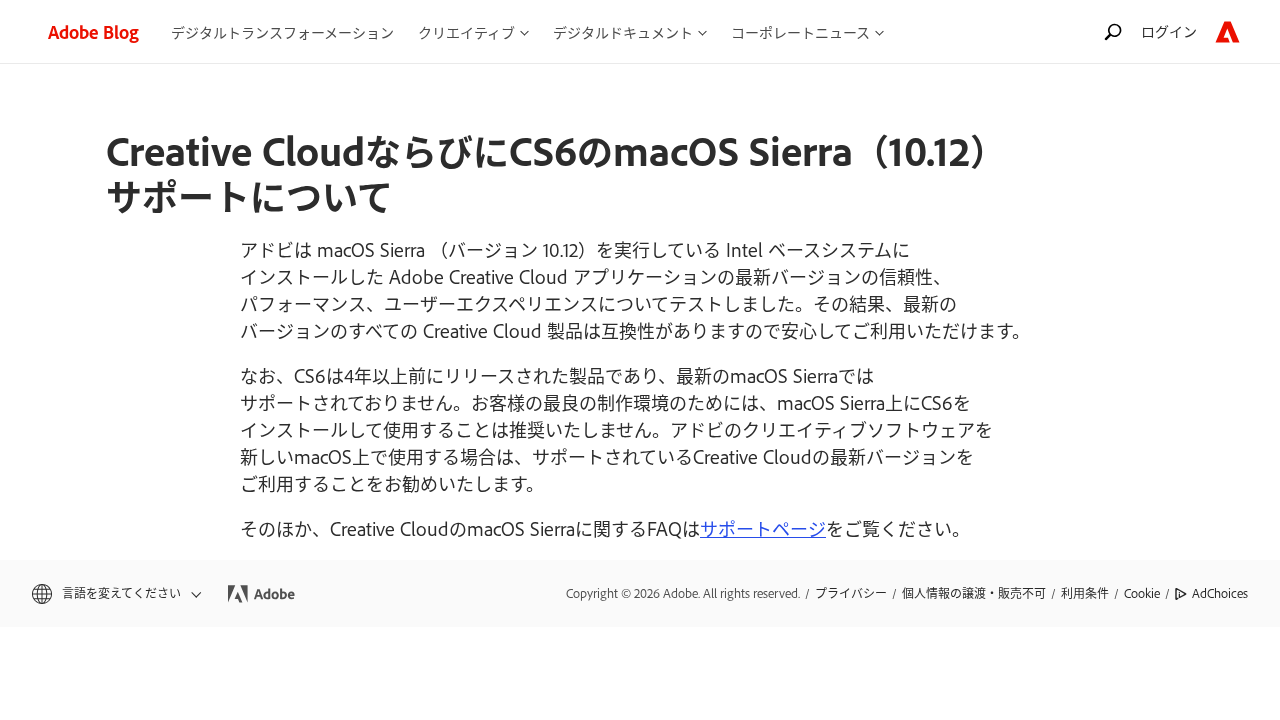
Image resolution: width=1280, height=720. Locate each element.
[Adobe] (1227, 31)
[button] (115, 593)
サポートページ (763, 528)
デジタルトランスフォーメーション (282, 31)
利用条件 (1085, 593)
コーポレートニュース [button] (800, 31)
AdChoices (1220, 593)
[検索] (1113, 31)
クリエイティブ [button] (466, 31)
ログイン (1169, 30)
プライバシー (851, 593)
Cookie (1142, 593)
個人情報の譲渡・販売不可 (974, 593)
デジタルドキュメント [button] (623, 31)
